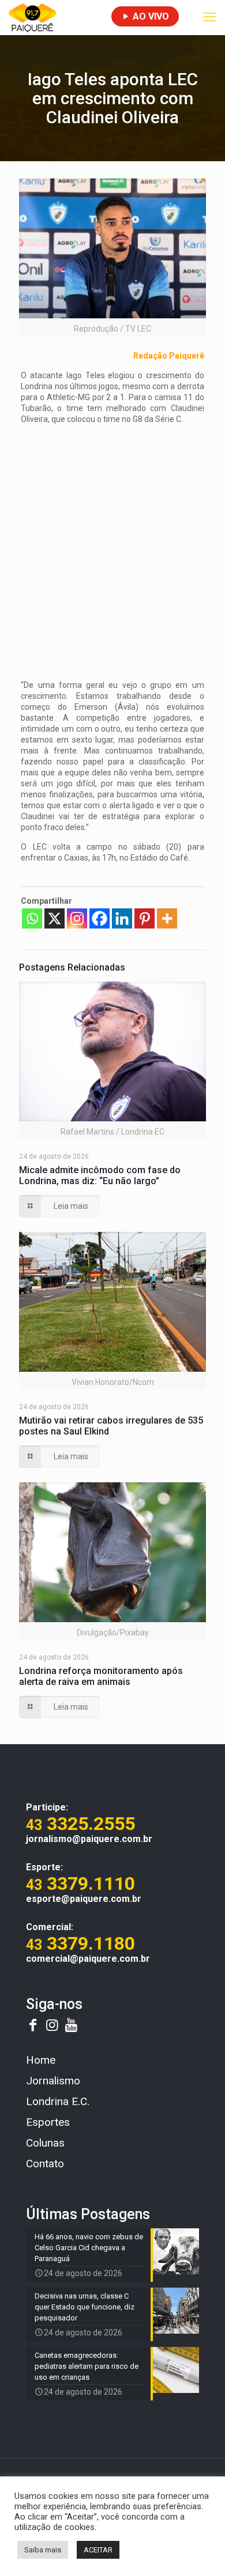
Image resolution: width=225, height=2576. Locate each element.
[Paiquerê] (33, 17)
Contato (45, 2164)
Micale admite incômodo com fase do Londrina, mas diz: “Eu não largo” (100, 1175)
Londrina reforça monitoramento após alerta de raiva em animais (101, 1676)
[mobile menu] (209, 17)
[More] (167, 918)
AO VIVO (150, 16)
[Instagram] (77, 918)
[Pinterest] (145, 918)
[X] (55, 918)
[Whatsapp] (32, 918)
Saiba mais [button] (43, 2550)
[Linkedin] (122, 918)
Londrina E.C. (58, 2101)
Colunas (45, 2143)
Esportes (48, 2122)
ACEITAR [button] (98, 2550)
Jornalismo (53, 2081)
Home (41, 2060)
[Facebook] (100, 918)
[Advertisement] (112, 546)
